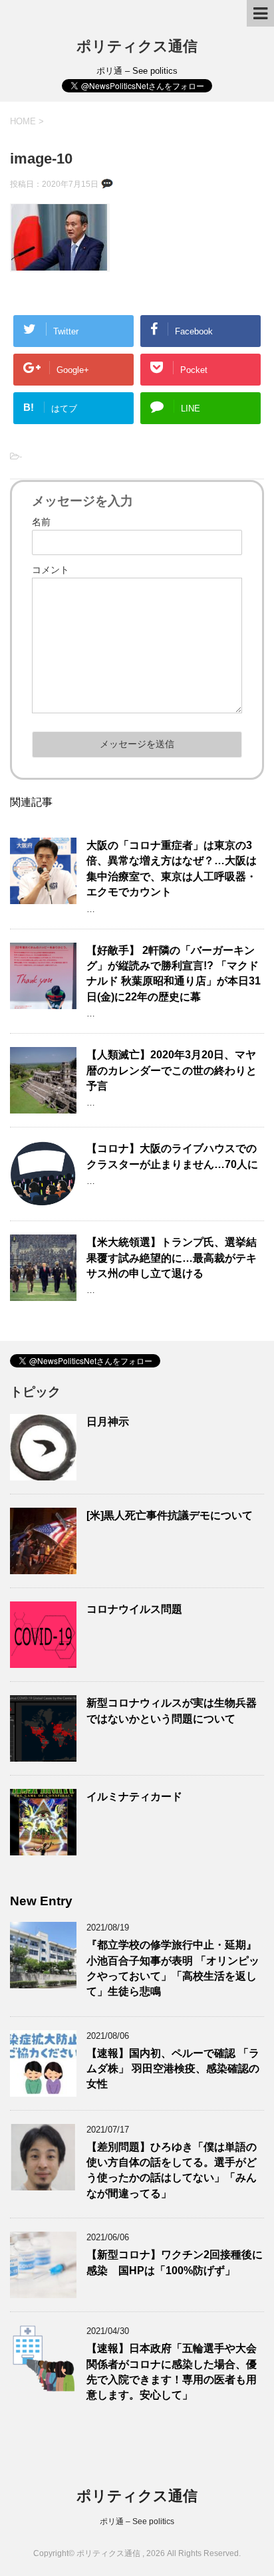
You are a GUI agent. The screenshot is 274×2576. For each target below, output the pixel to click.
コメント (51, 570)
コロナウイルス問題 (134, 1609)
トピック (35, 1392)
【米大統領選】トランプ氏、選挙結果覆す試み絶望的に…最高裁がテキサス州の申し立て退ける (172, 1258)
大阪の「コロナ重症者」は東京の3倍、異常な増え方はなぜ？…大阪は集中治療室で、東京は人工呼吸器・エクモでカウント (172, 869)
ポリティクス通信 (137, 46)
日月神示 (108, 1422)
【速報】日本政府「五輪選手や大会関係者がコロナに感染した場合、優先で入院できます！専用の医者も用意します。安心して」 (172, 2372)
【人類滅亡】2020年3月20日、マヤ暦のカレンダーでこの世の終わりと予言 (172, 1070)
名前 (41, 522)
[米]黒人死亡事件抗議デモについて (170, 1515)
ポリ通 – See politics (137, 2521)
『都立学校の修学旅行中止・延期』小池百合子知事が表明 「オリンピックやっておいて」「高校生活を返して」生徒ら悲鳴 (173, 1968)
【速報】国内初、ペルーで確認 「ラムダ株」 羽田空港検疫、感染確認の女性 (173, 2069)
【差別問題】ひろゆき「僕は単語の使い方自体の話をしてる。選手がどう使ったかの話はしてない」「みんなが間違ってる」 (172, 2170)
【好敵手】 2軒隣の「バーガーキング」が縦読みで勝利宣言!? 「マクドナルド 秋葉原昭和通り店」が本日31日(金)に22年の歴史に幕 (174, 974)
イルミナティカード (134, 1797)
